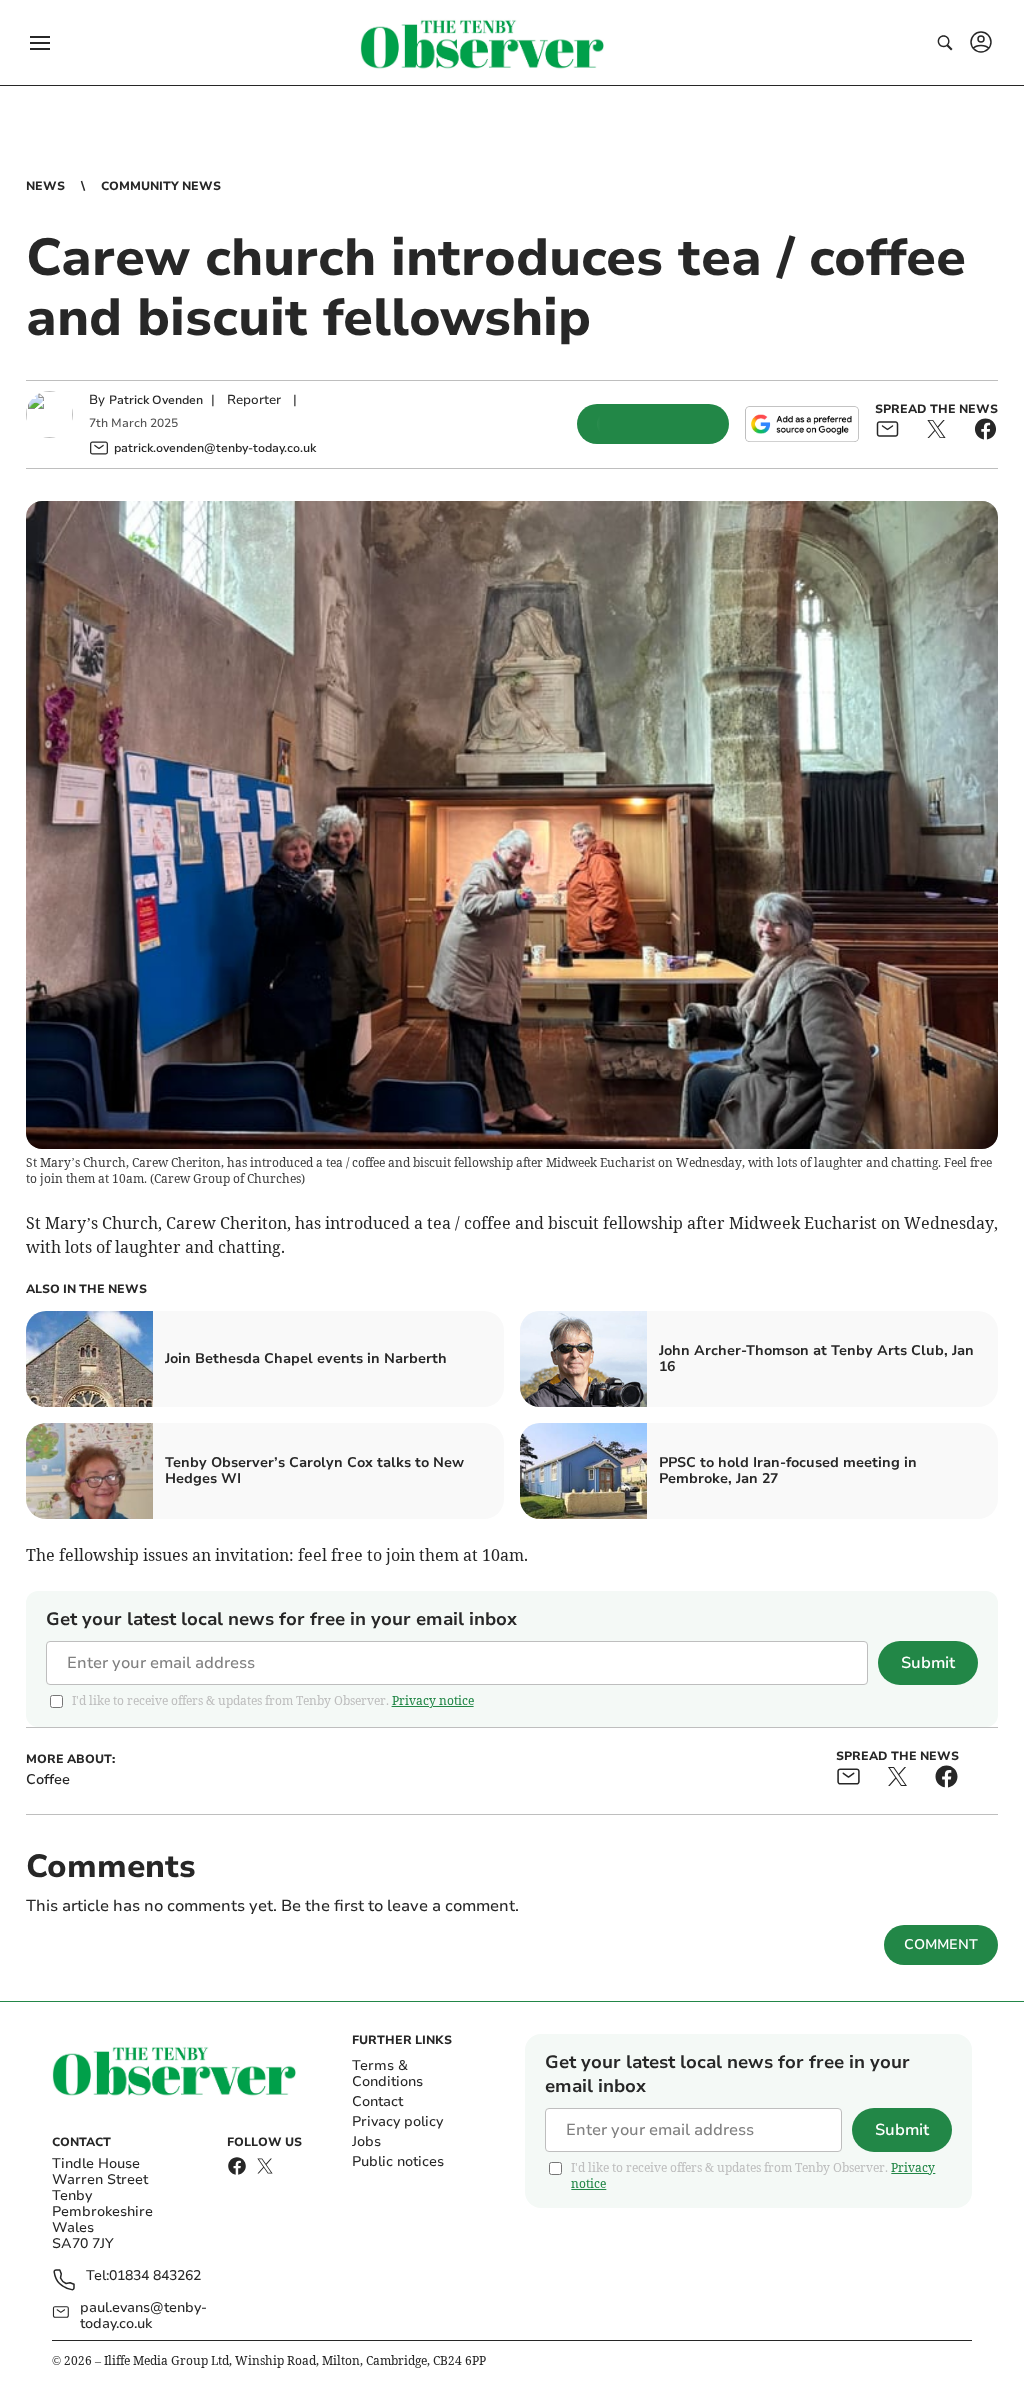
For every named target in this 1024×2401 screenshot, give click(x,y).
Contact (377, 2101)
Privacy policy (397, 2121)
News (45, 186)
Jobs (366, 2141)
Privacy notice (433, 1700)
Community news (161, 186)
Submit (928, 1663)
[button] (40, 43)
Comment (941, 1944)
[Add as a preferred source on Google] (802, 424)
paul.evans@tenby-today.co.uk (143, 2316)
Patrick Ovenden (156, 400)
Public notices (398, 2161)
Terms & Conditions (387, 2073)
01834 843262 (155, 2276)
